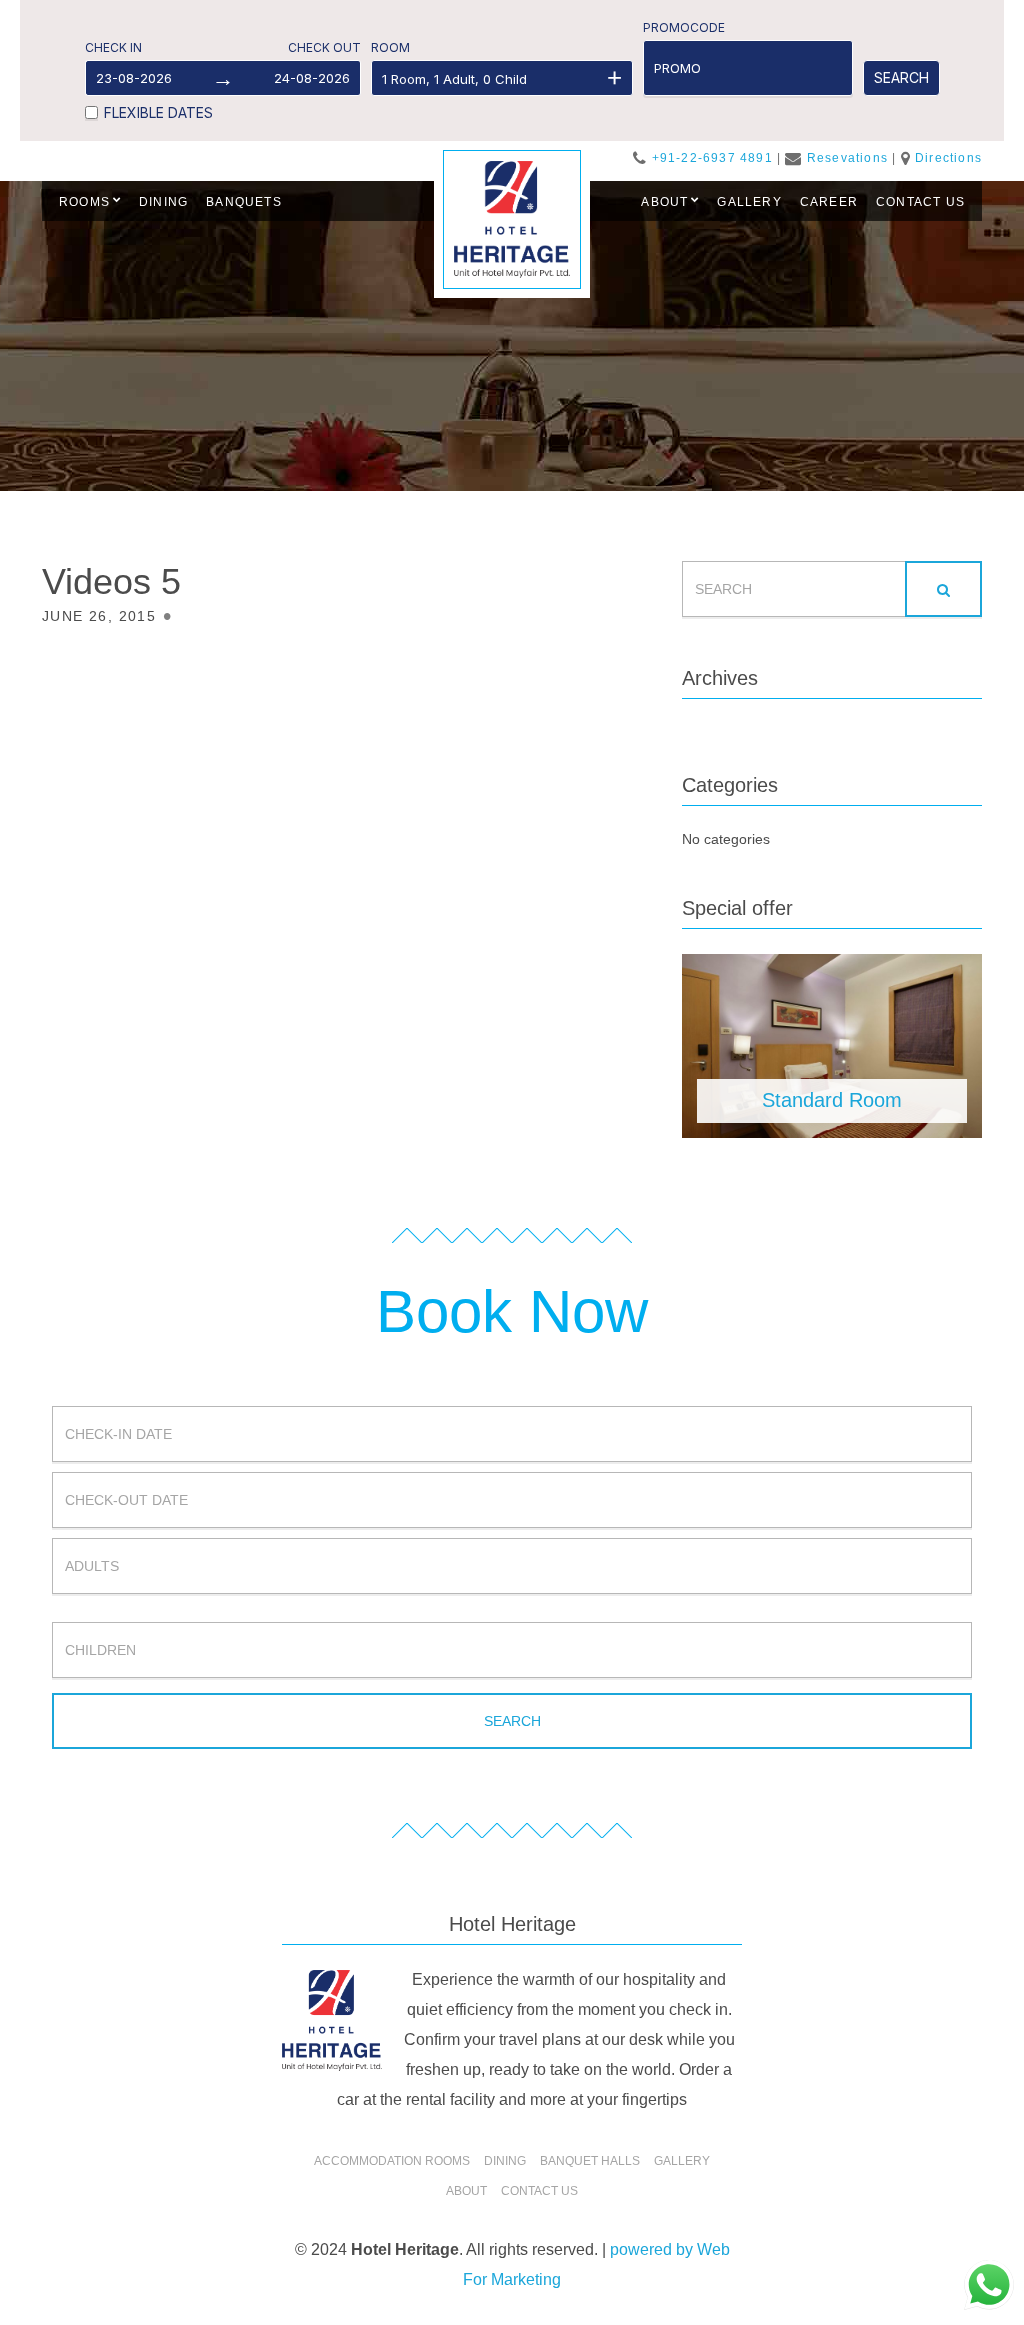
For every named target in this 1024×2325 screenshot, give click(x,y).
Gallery (682, 2161)
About (466, 2191)
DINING (163, 202)
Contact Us (539, 2191)
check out (324, 47)
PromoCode (684, 27)
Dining (505, 2161)
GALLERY (749, 202)
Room (390, 47)
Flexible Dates (158, 112)
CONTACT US (920, 202)
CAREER (829, 202)
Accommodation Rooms (392, 2161)
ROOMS (84, 202)
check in (113, 47)
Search (901, 77)
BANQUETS (244, 202)
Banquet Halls (590, 2161)
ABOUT (664, 202)
